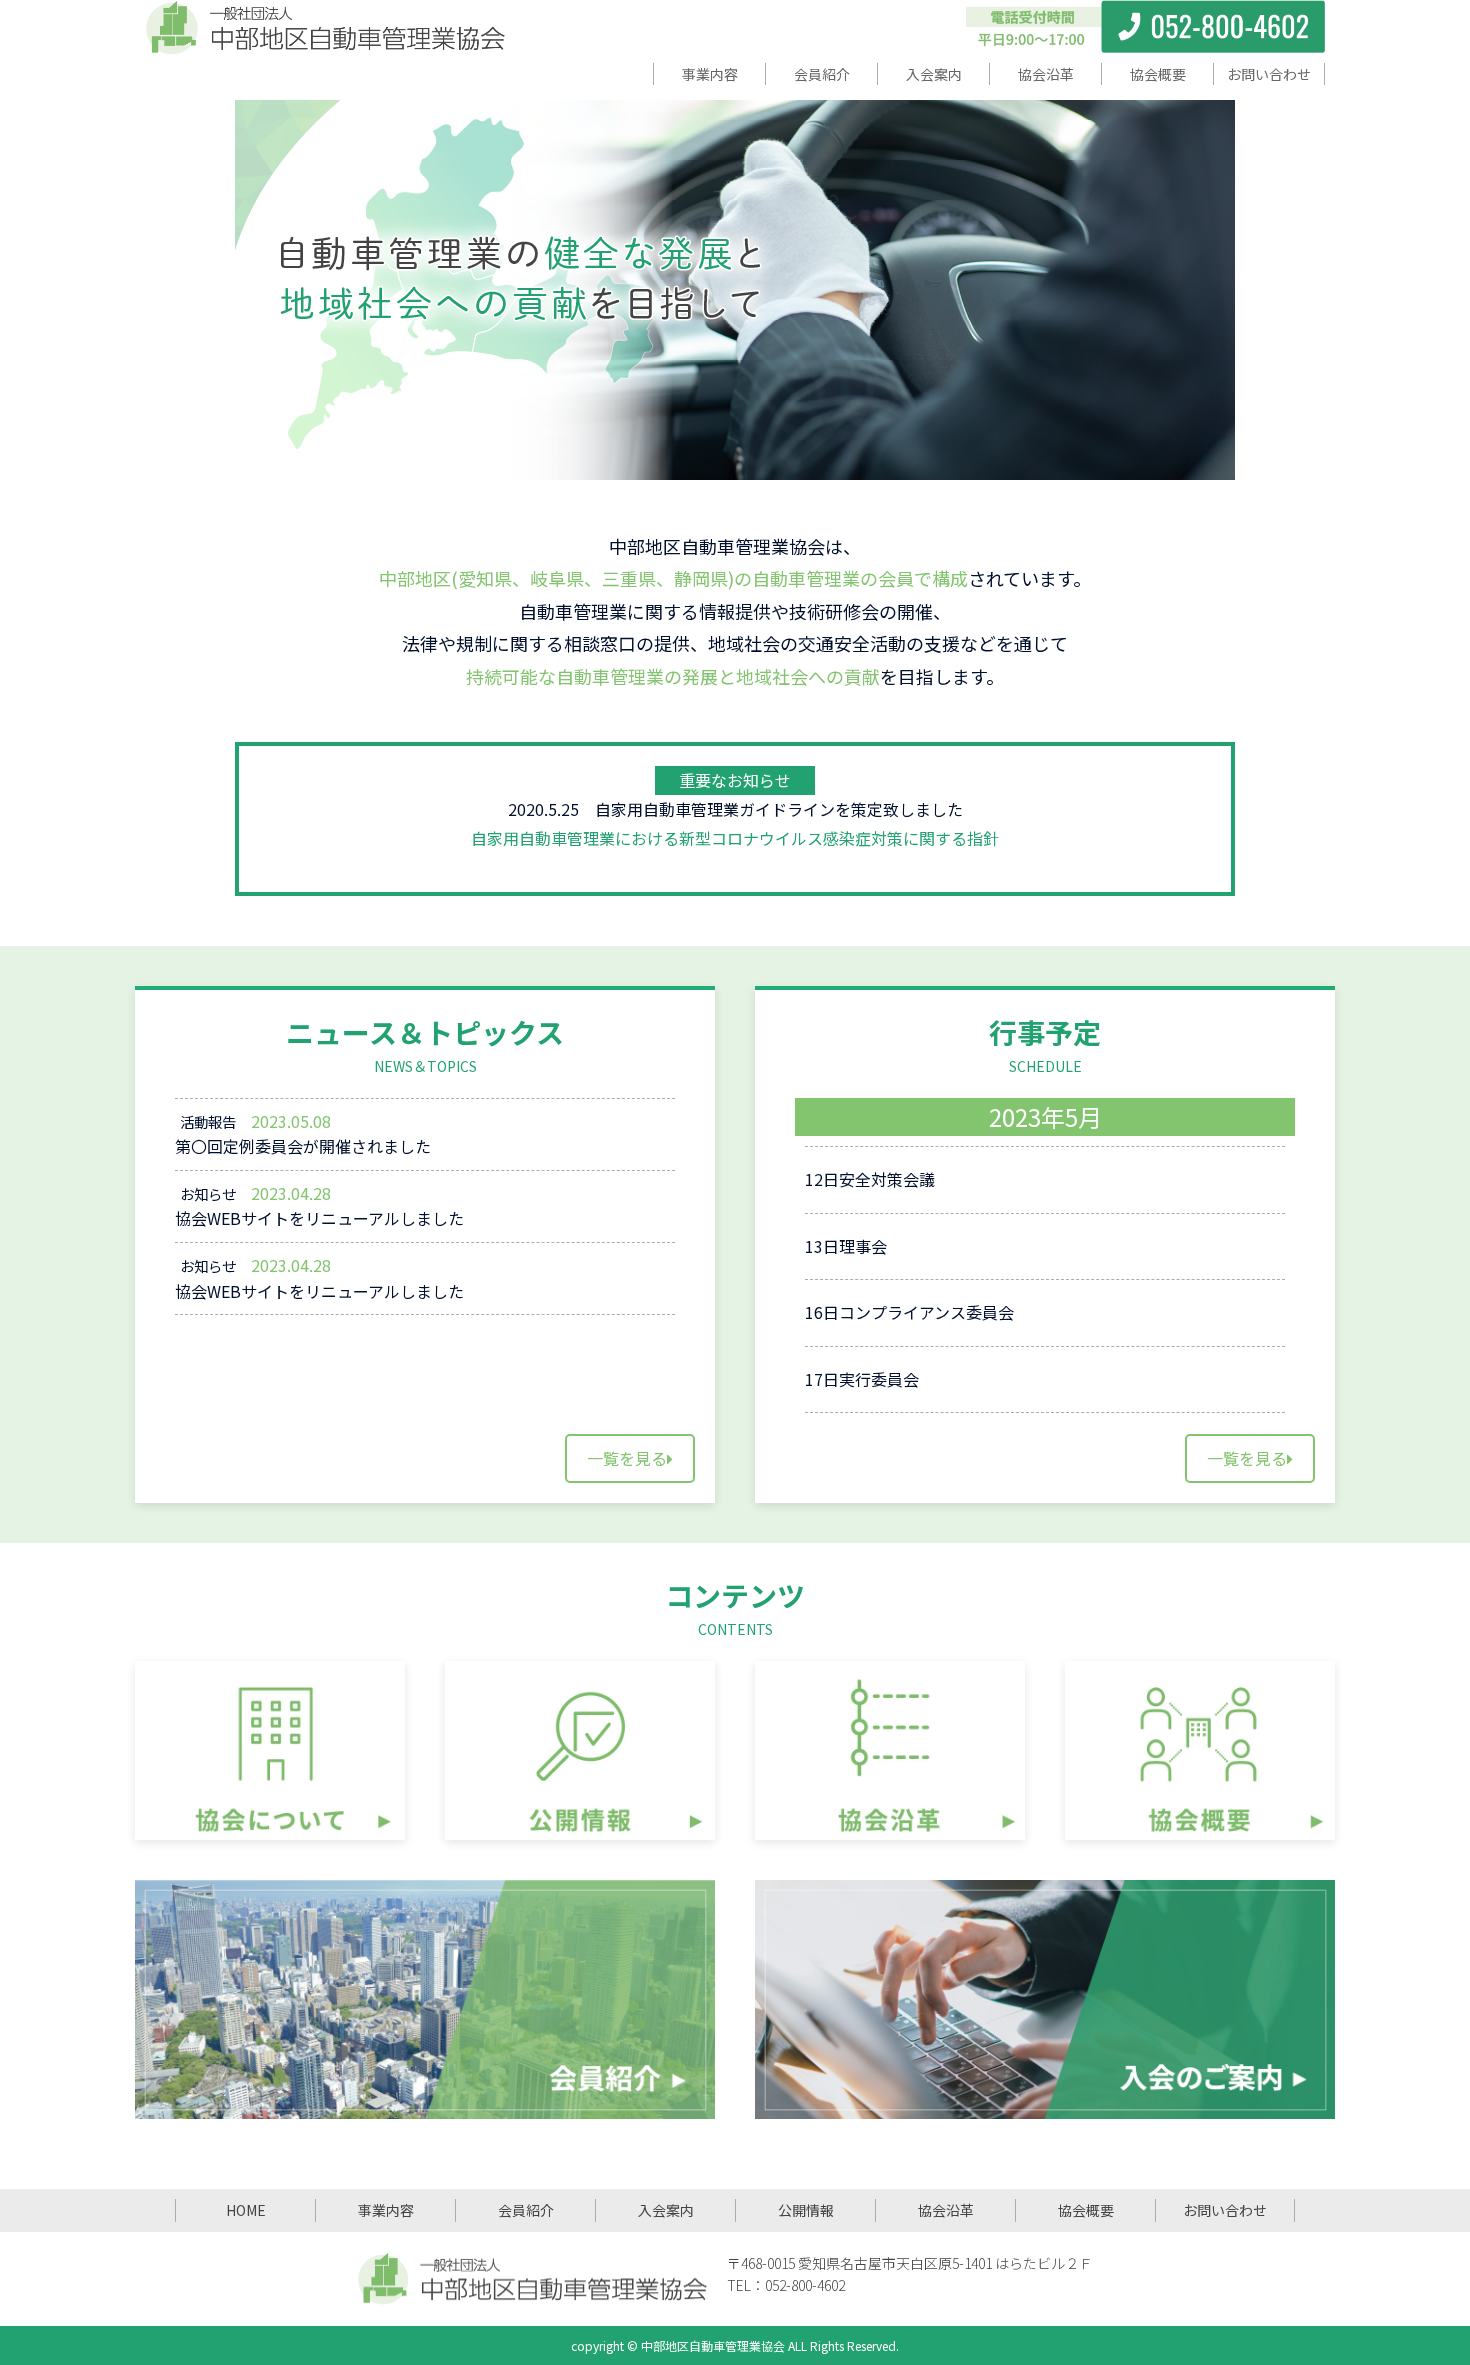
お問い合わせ (1225, 2210)
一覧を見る (627, 1458)
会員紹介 (526, 2210)
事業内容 (386, 2210)
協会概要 (1086, 2210)
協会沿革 (946, 2210)
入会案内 (666, 2210)
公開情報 (806, 2210)
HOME (246, 2210)
